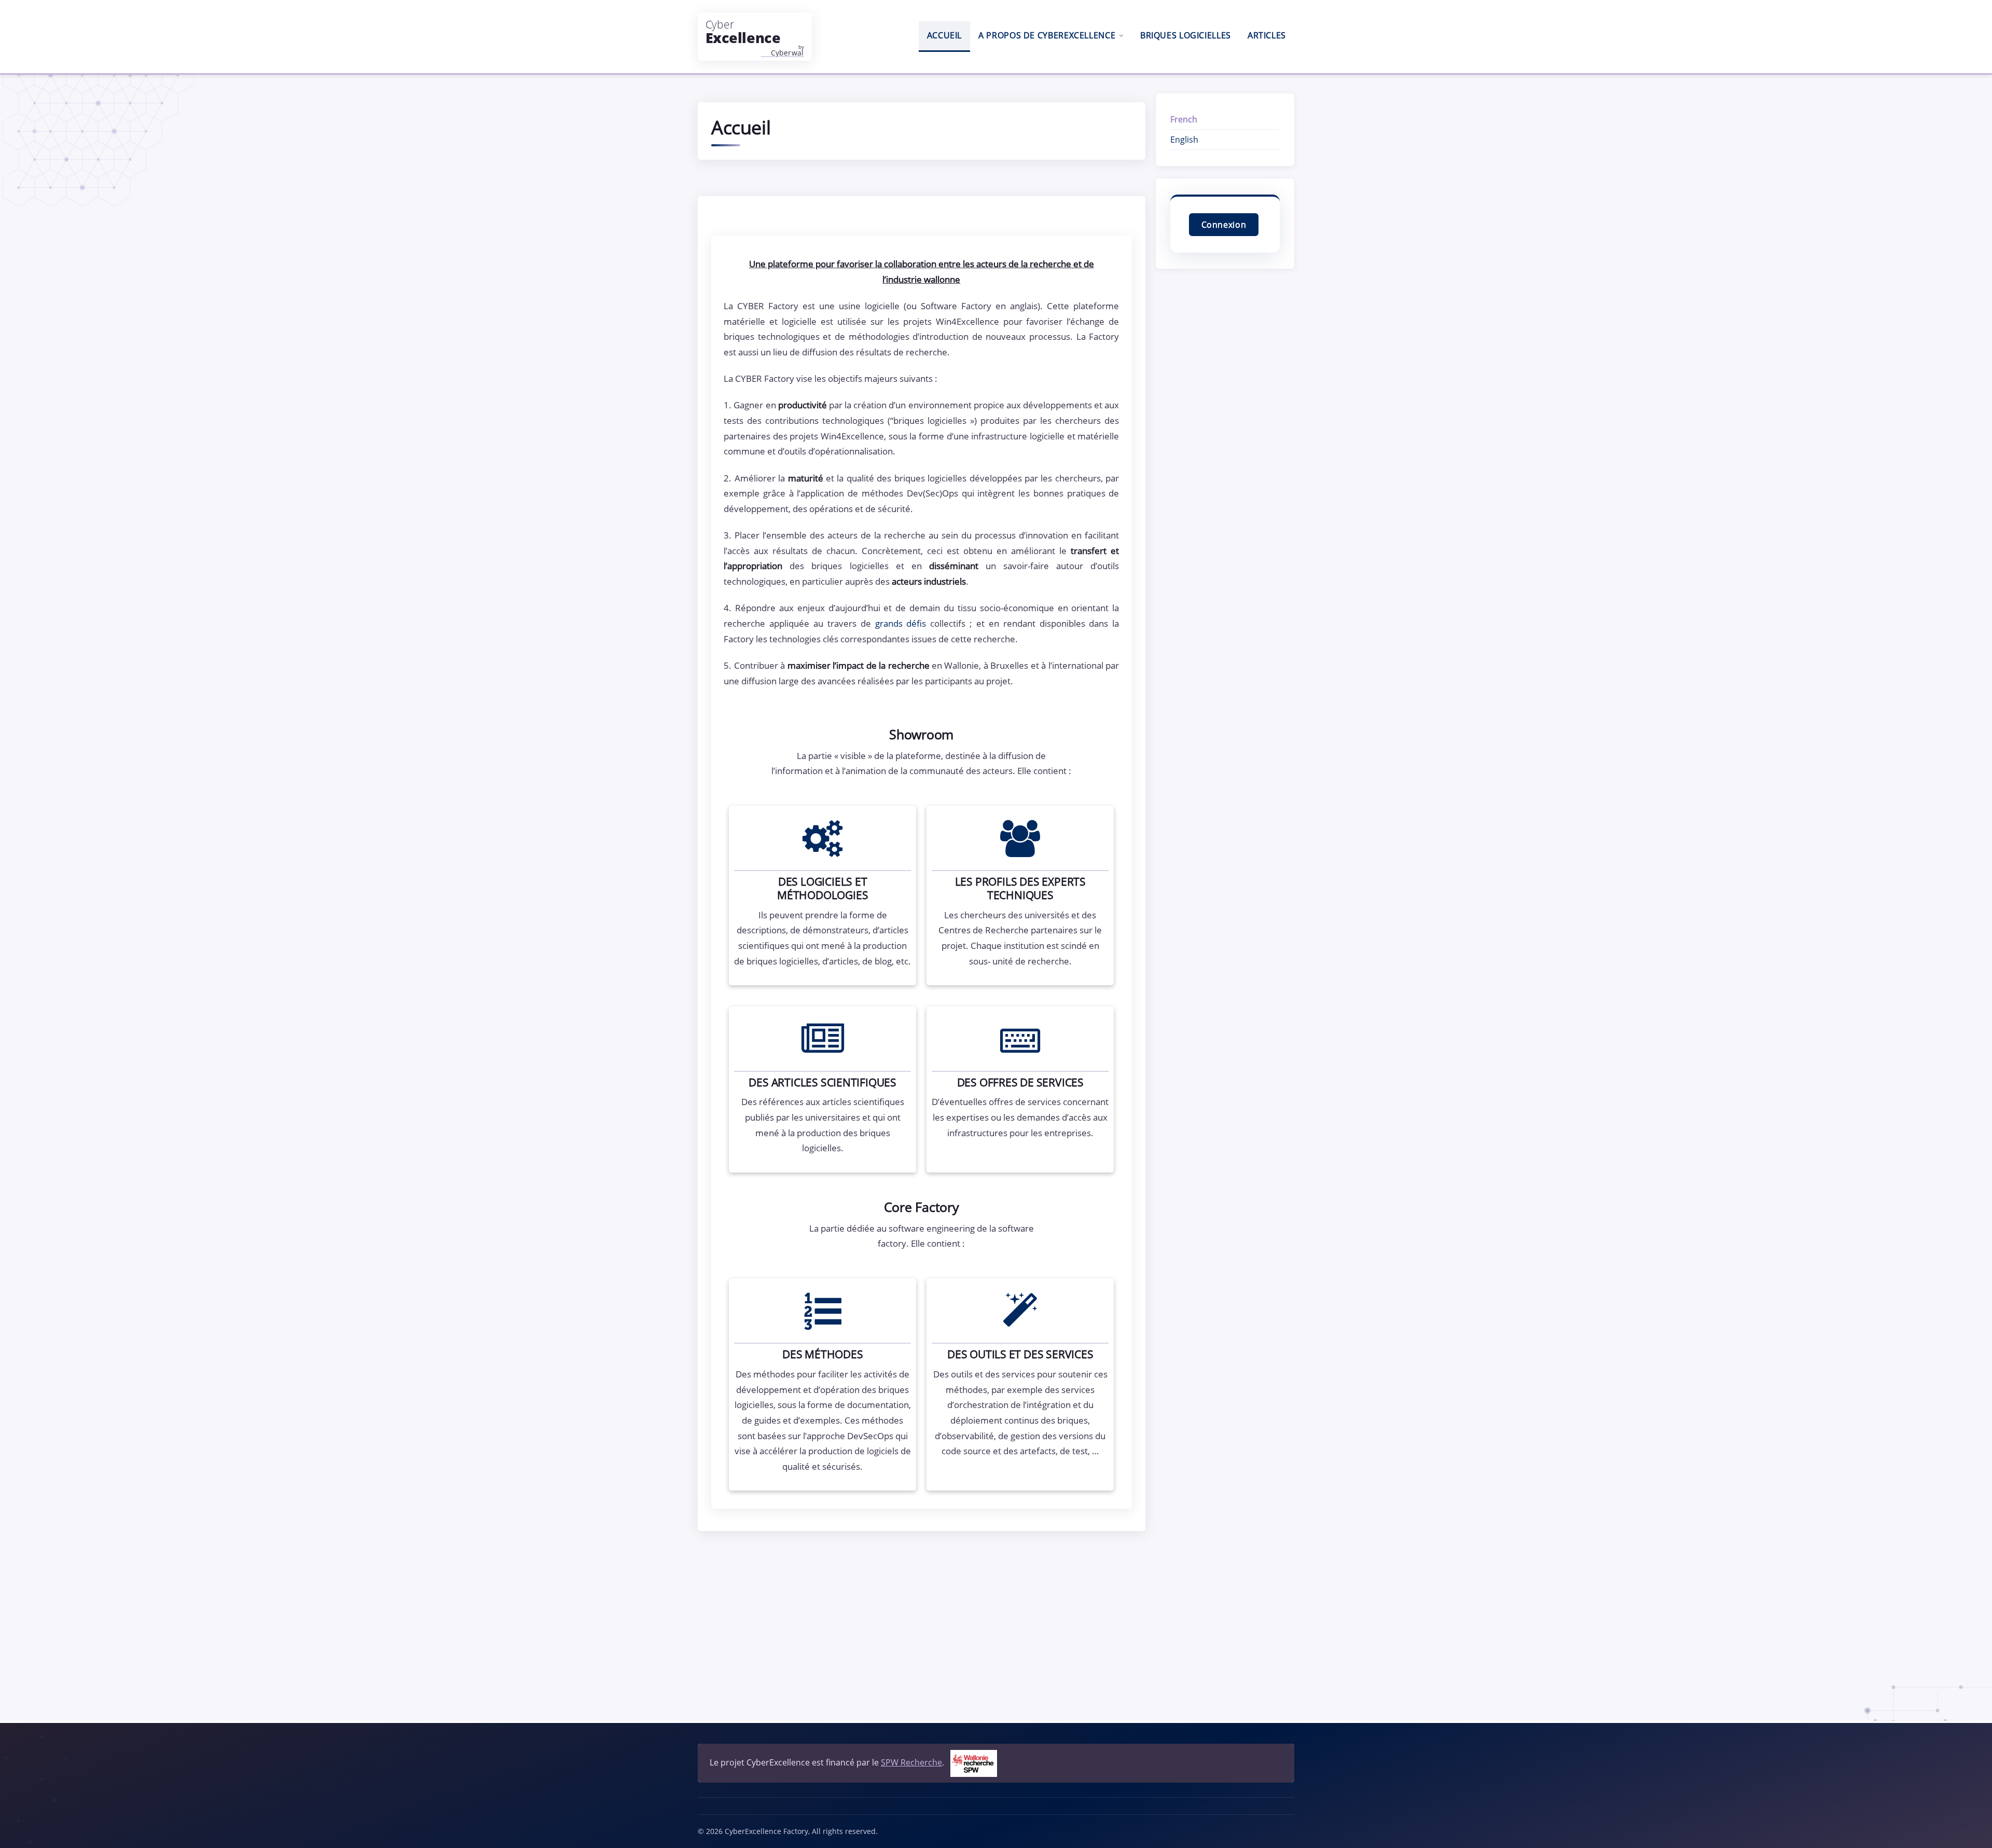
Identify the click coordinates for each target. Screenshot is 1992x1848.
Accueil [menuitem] (944, 35)
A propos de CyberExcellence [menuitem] (1047, 35)
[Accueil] (755, 37)
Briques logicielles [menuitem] (1186, 35)
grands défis (901, 623)
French (1184, 119)
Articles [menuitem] (1267, 35)
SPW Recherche (911, 1762)
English (1184, 140)
